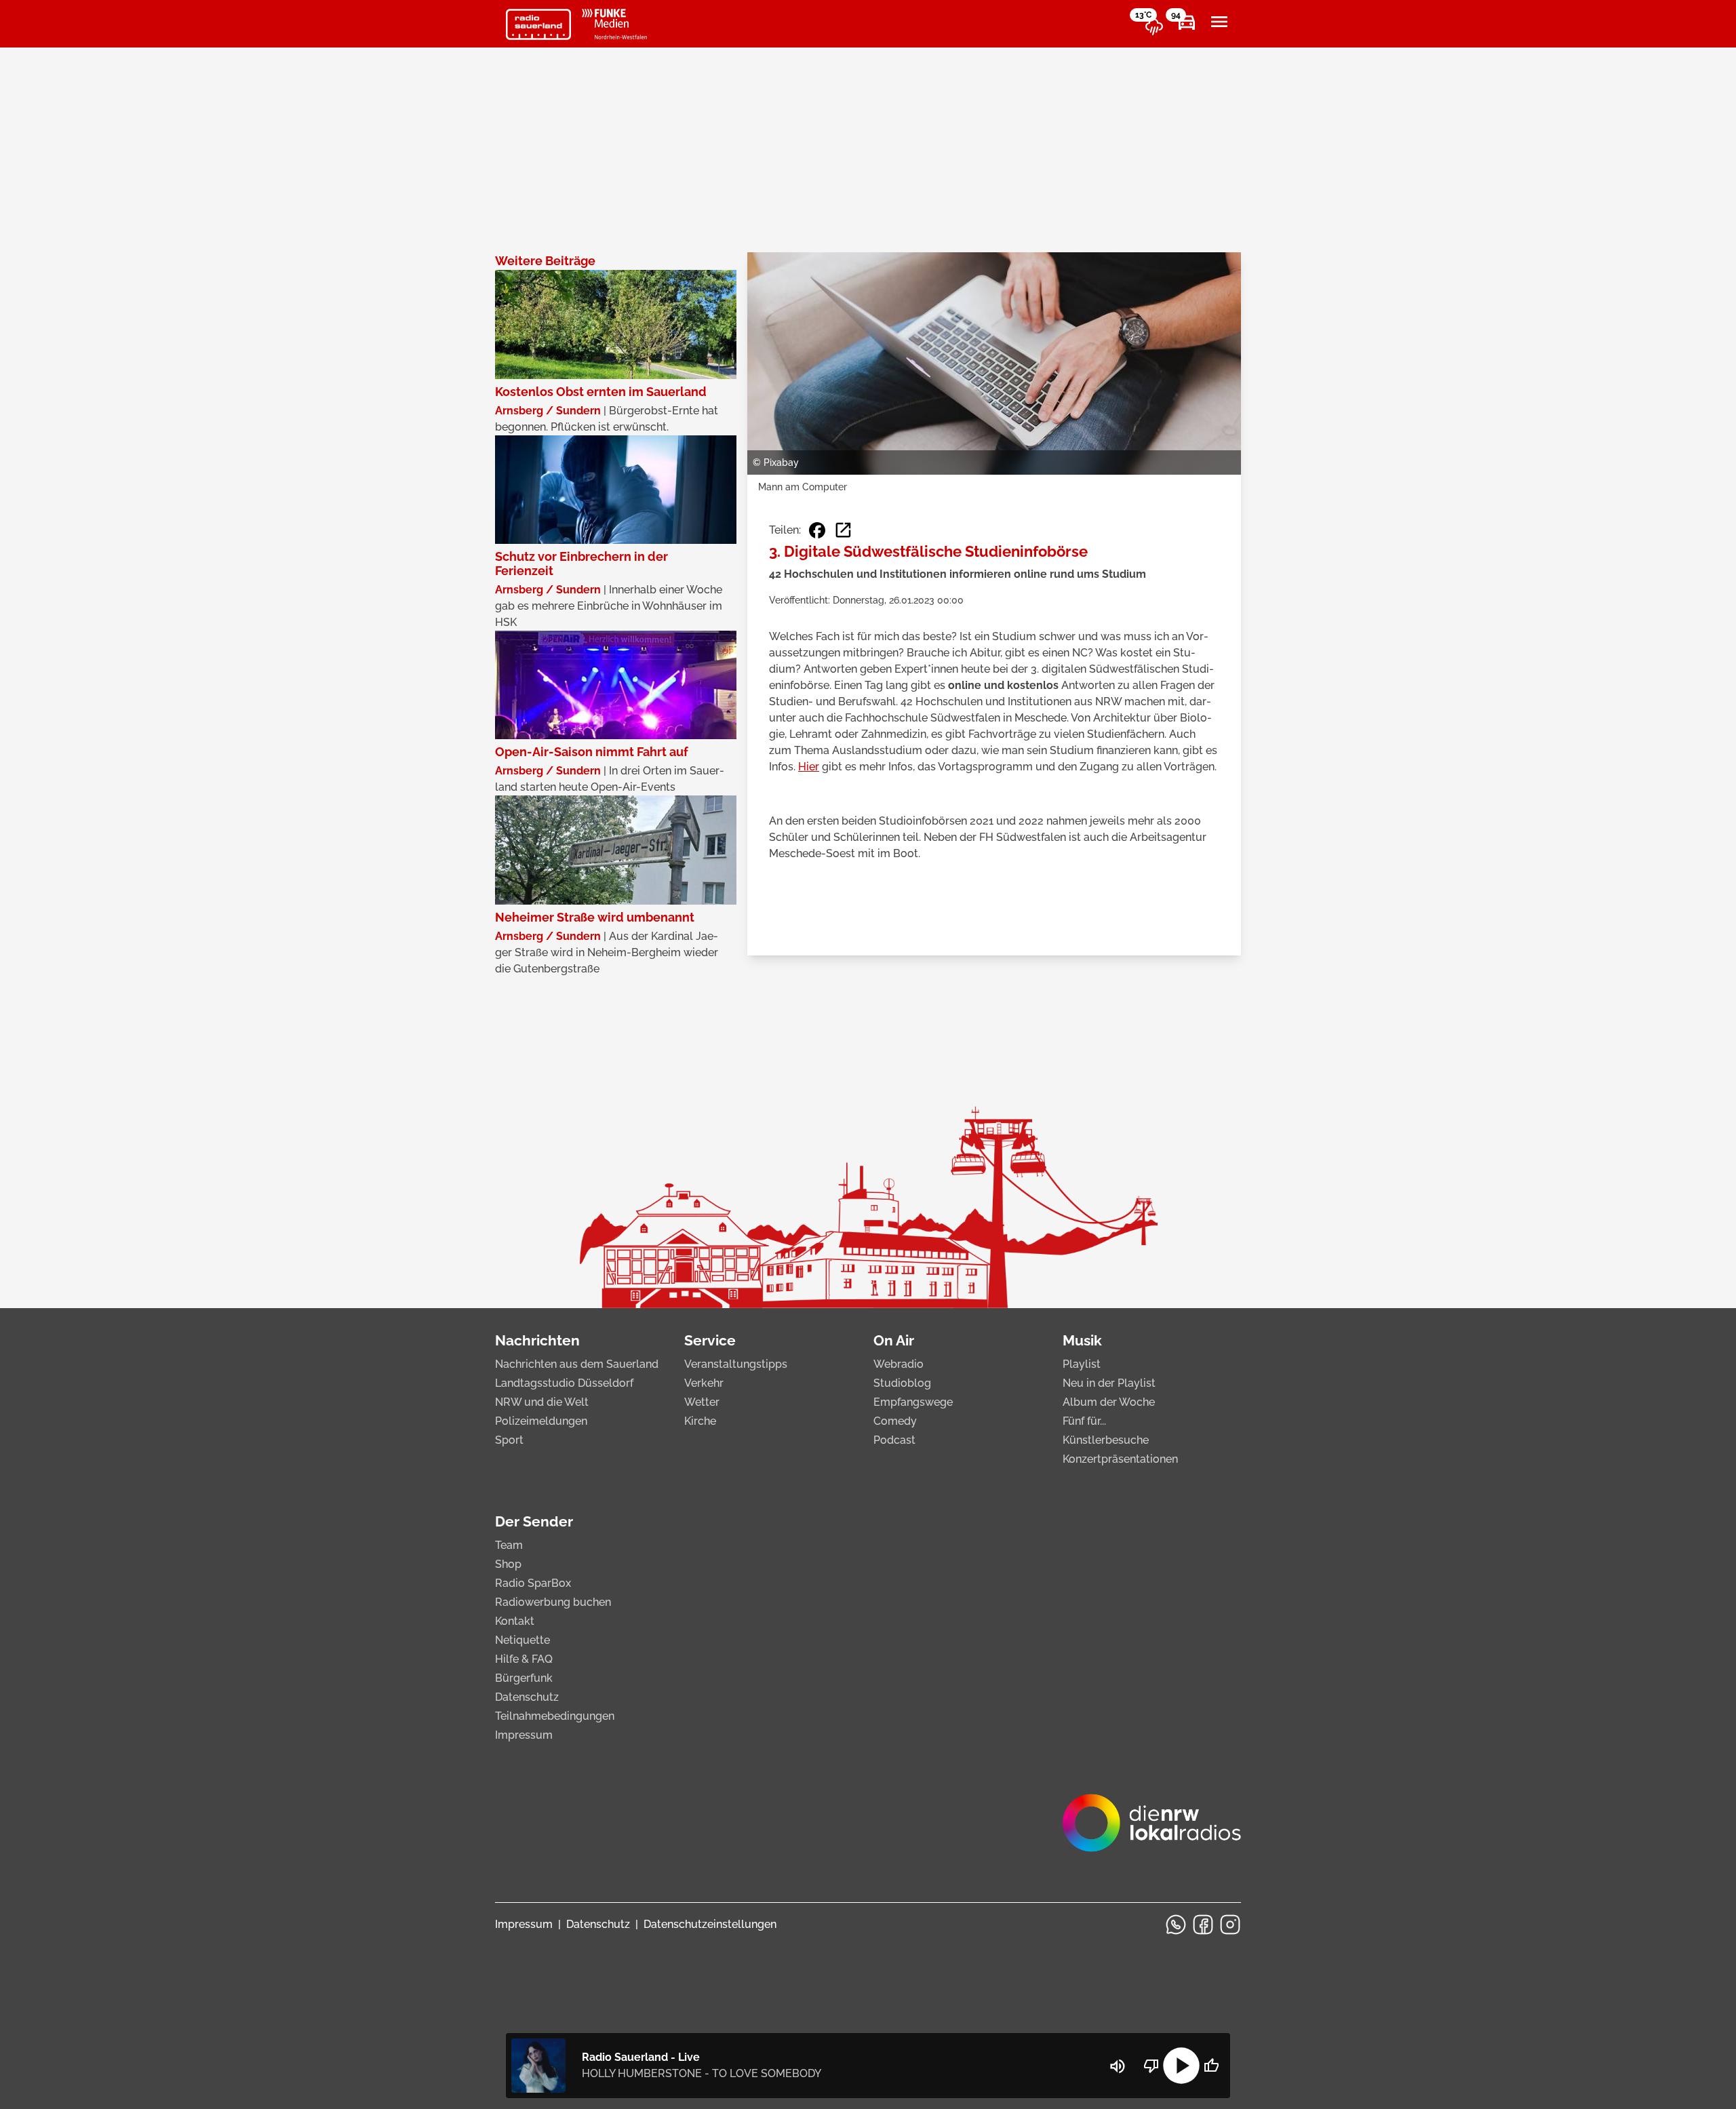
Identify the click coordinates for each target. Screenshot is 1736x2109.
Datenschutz (527, 1697)
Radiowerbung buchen (553, 1602)
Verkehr (704, 1383)
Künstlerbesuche (1106, 1440)
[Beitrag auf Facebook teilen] (817, 530)
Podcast (894, 1440)
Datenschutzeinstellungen (710, 1924)
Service (710, 1340)
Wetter (702, 1402)
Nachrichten (537, 1340)
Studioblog (902, 1383)
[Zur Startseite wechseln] (538, 24)
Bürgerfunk (524, 1678)
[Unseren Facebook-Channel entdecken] (1203, 1925)
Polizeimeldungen (541, 1421)
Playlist (1082, 1364)
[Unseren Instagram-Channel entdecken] (1230, 1925)
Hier (809, 767)
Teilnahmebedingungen (555, 1716)
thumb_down (1151, 2066)
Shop (508, 1564)
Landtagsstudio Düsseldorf (564, 1383)
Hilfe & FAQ (524, 1659)
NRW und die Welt (542, 1402)
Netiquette (522, 1640)
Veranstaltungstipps (736, 1364)
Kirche (700, 1421)
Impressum (524, 1735)
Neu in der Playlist (1109, 1383)
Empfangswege (913, 1402)
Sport (509, 1440)
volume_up (1118, 2066)
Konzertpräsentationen (1120, 1459)
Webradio (899, 1364)
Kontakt (515, 1621)
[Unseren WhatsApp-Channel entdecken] (1176, 1925)
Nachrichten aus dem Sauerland (577, 1364)
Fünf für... (1084, 1421)
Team (509, 1545)
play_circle (1181, 2066)
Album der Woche (1109, 1402)
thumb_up (1211, 2066)
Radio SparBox (533, 1583)
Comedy (895, 1421)
